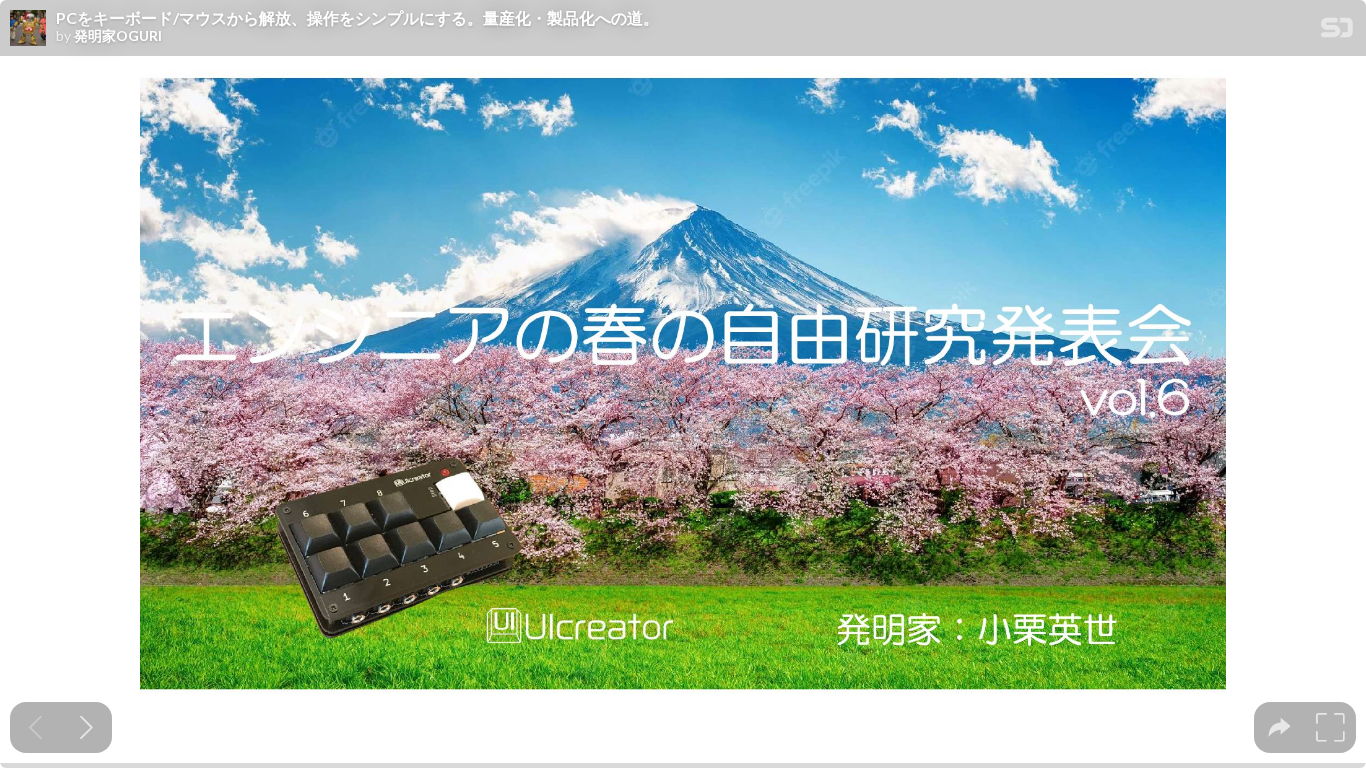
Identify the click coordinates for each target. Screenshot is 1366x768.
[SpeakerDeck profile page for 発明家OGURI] (28, 29)
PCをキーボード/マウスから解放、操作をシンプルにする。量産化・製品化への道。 (357, 18)
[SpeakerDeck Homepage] (1337, 31)
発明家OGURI (118, 36)
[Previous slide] (35, 727)
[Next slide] (86, 727)
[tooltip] (1279, 727)
